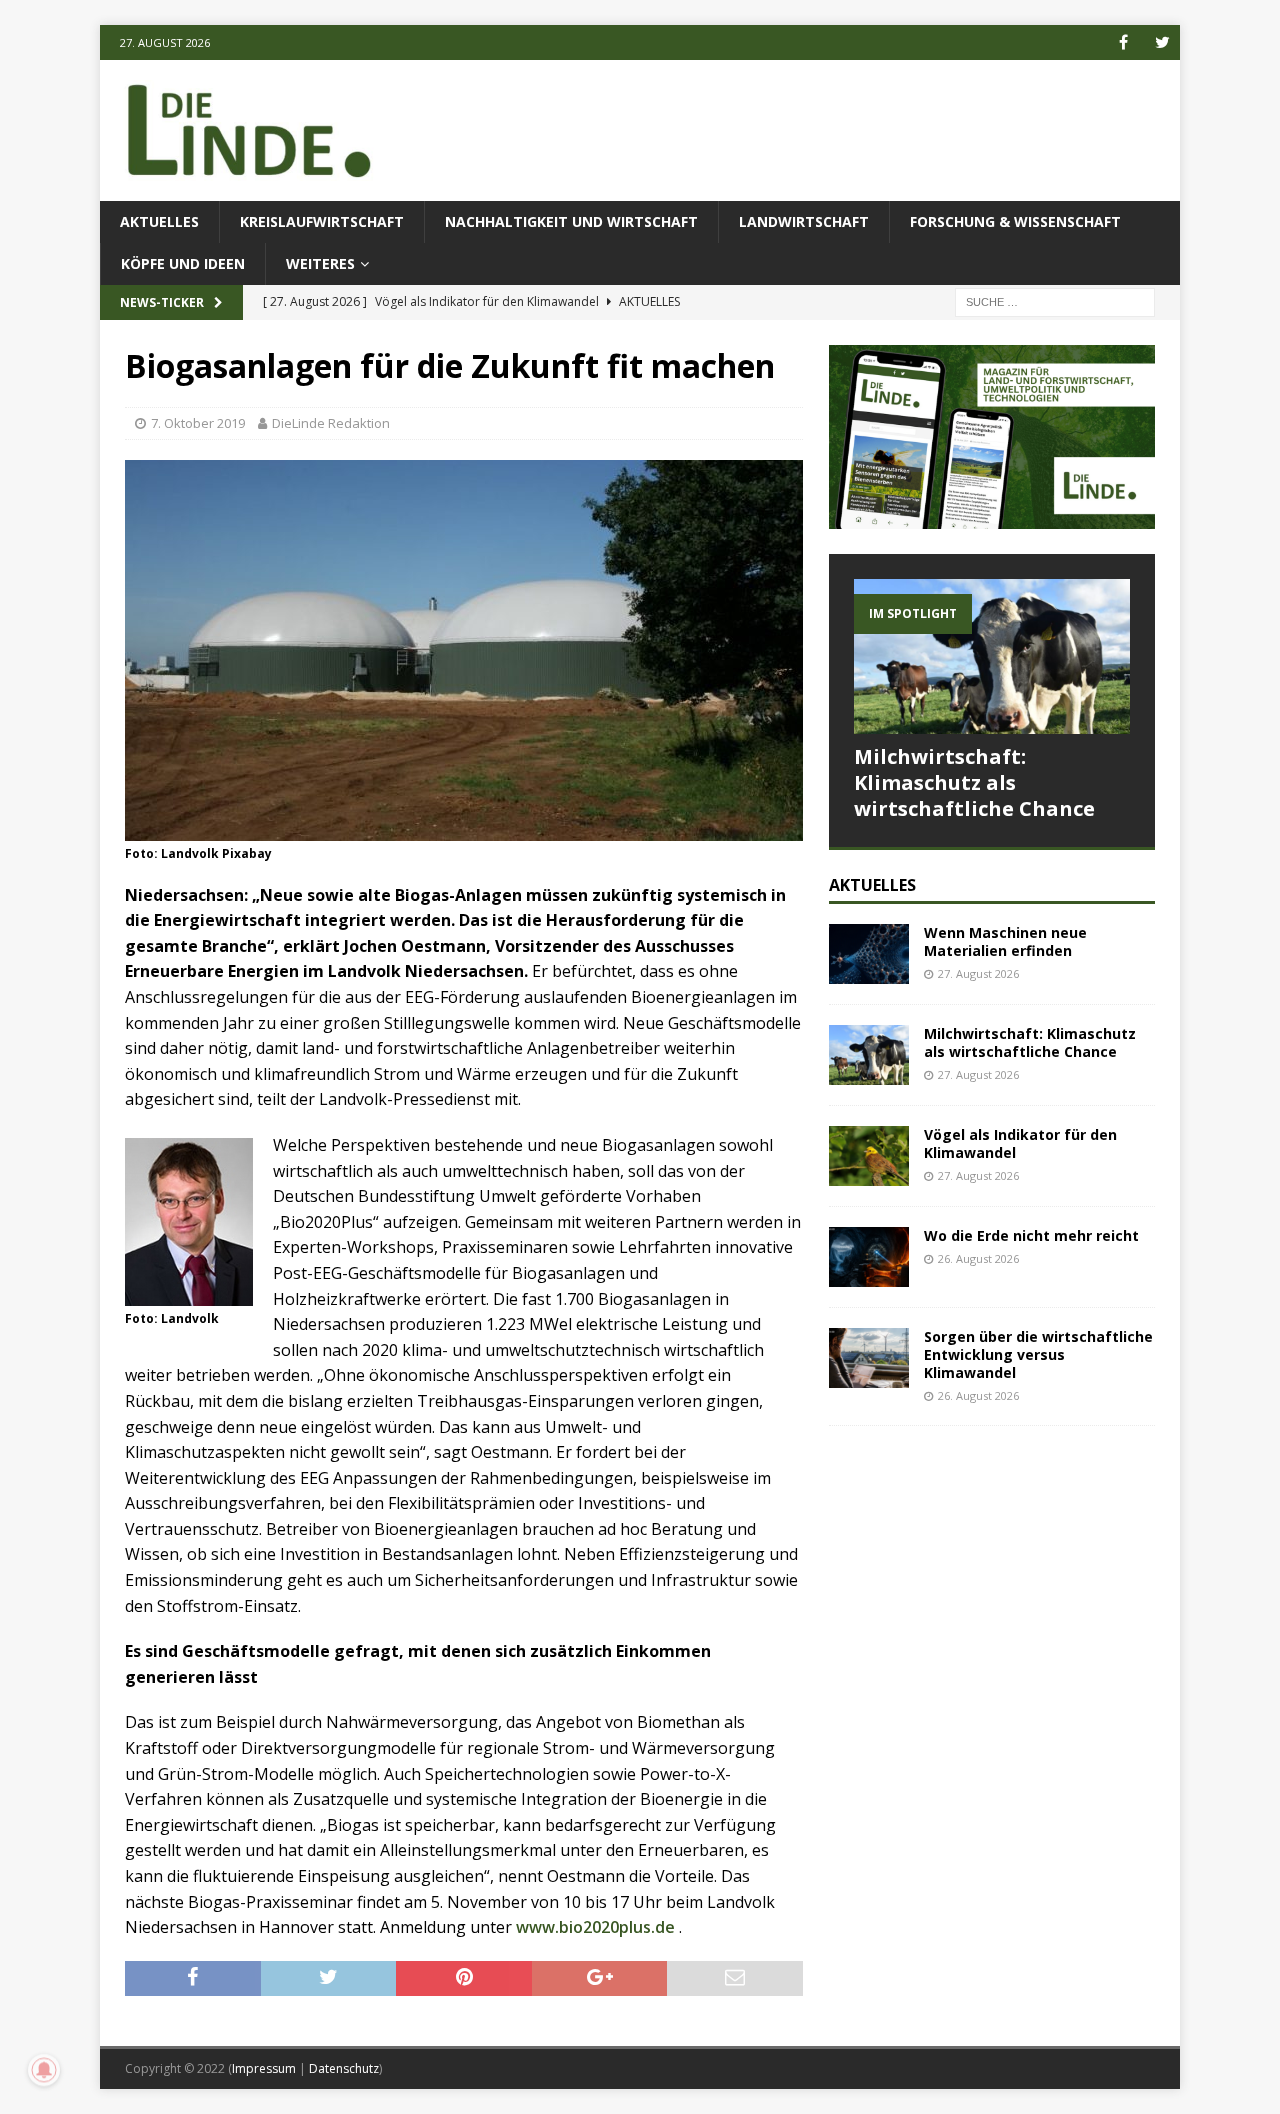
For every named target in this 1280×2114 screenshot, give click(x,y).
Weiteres (320, 263)
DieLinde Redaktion (331, 423)
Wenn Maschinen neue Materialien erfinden (1005, 941)
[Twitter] (1162, 42)
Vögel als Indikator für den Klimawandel (1020, 1143)
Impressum (264, 2068)
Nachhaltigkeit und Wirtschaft (571, 221)
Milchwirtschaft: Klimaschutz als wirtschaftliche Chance (974, 782)
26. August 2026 (978, 1258)
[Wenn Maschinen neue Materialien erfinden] (869, 954)
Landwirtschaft (804, 221)
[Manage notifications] (44, 2070)
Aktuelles (159, 221)
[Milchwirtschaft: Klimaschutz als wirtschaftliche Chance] (992, 656)
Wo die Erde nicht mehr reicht (1031, 1235)
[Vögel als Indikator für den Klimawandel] (869, 1156)
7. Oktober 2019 (198, 423)
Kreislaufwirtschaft (322, 221)
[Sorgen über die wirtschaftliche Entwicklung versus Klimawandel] (869, 1358)
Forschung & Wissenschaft (1015, 221)
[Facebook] (1123, 42)
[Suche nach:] (1055, 301)
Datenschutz (344, 2068)
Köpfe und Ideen (183, 263)
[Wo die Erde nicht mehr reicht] (869, 1257)
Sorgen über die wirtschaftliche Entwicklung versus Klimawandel (1038, 1354)
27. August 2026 (978, 973)
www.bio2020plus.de (595, 1927)
